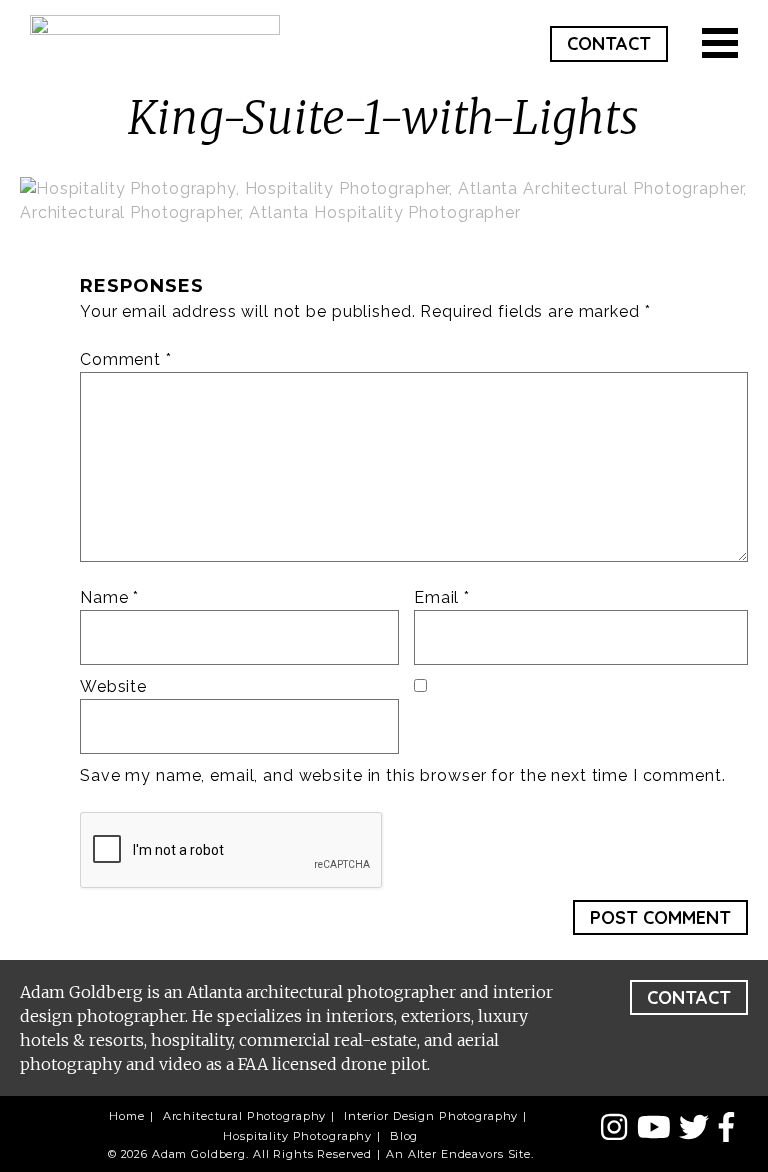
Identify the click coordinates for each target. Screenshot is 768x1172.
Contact (609, 43)
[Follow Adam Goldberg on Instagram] (618, 1128)
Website (113, 686)
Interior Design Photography (431, 1116)
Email (442, 597)
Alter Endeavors (456, 1154)
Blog (404, 1136)
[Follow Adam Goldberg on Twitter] (698, 1128)
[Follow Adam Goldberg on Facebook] (726, 1128)
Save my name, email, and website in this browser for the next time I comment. (403, 775)
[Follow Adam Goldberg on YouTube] (658, 1128)
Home (126, 1116)
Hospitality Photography (297, 1136)
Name (109, 597)
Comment (126, 359)
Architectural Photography (245, 1116)
